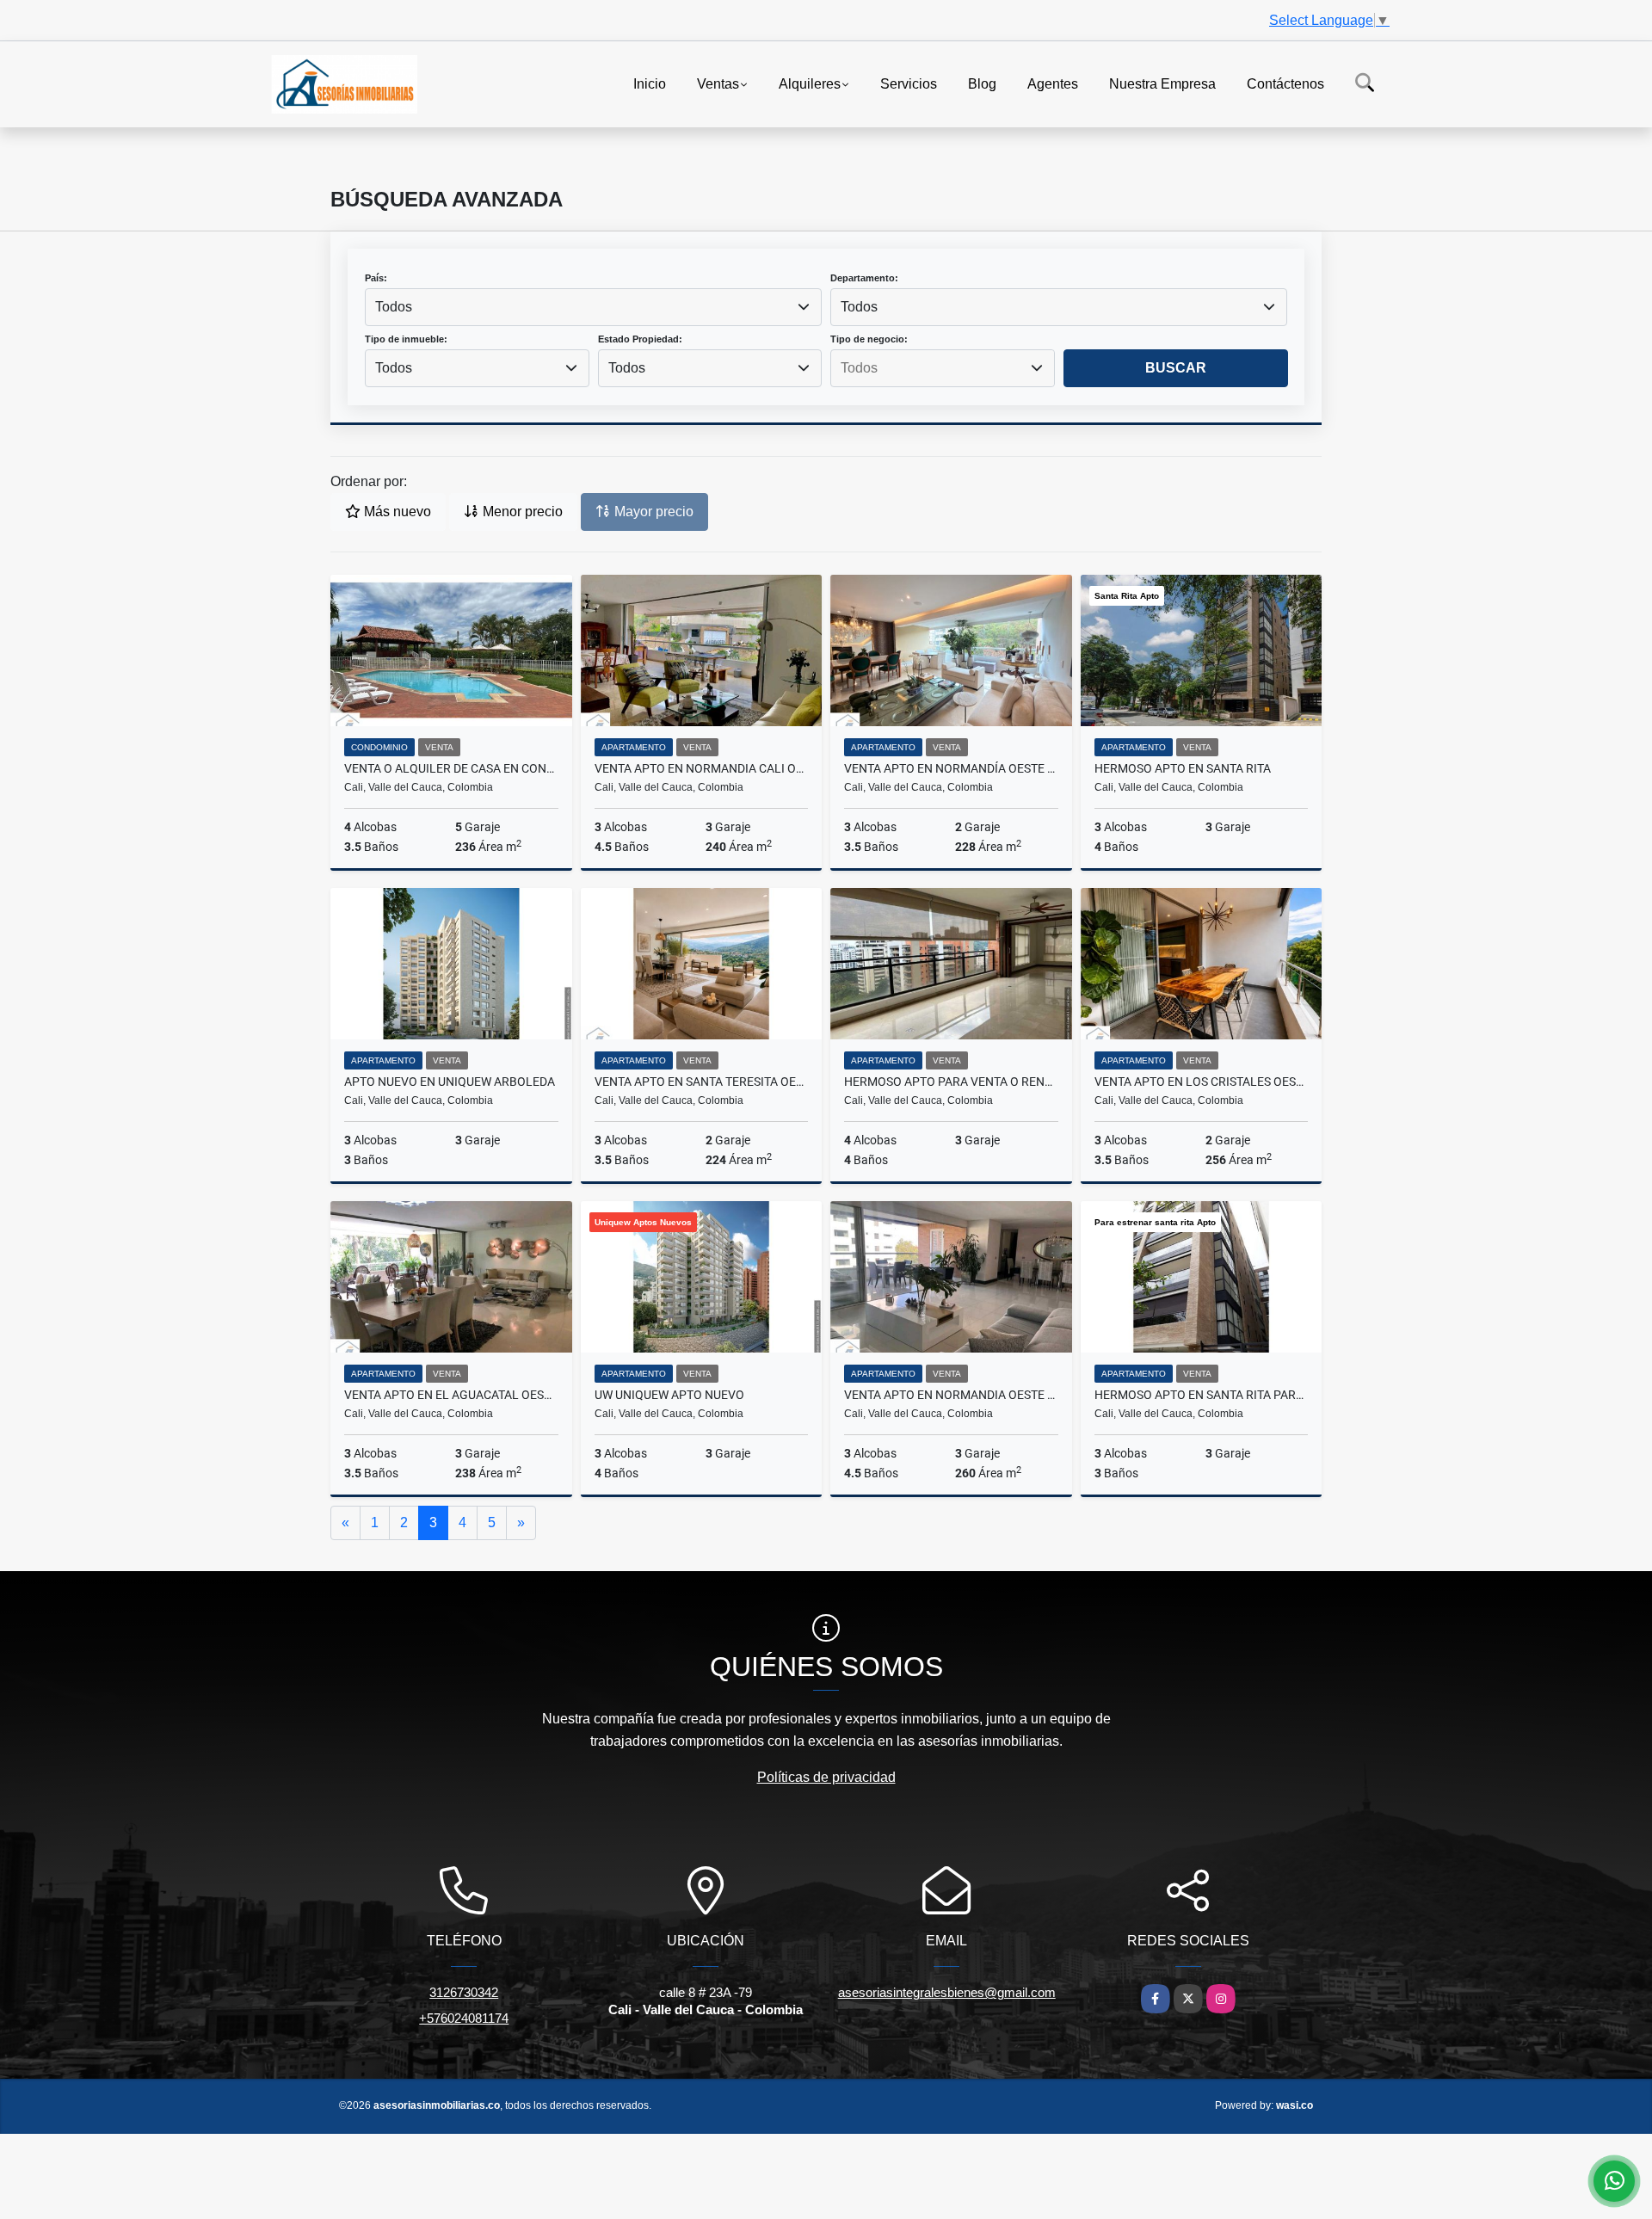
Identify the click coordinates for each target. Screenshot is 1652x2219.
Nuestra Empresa (1162, 83)
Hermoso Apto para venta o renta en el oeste (951, 1082)
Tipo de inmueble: (406, 339)
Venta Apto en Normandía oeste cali (951, 768)
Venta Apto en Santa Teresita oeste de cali (702, 1082)
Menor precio (521, 512)
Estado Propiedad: (640, 339)
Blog (982, 83)
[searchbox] (942, 368)
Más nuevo (396, 512)
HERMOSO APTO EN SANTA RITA (1183, 768)
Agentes (1053, 83)
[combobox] (593, 307)
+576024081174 (464, 2018)
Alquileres (810, 83)
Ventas (718, 83)
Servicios (909, 83)
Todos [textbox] (394, 307)
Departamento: (864, 278)
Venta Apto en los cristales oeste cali (1202, 1082)
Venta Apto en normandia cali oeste (702, 768)
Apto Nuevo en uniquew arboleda (450, 1082)
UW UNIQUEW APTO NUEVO (669, 1395)
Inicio (650, 83)
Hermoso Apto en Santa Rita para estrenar (1202, 1395)
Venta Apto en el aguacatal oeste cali (451, 1395)
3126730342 (464, 1992)
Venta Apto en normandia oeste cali (951, 1395)
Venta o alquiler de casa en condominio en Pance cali (451, 768)
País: (376, 278)
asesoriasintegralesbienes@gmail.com (947, 1992)
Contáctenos (1285, 83)
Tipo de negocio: (869, 339)
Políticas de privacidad (826, 1777)
